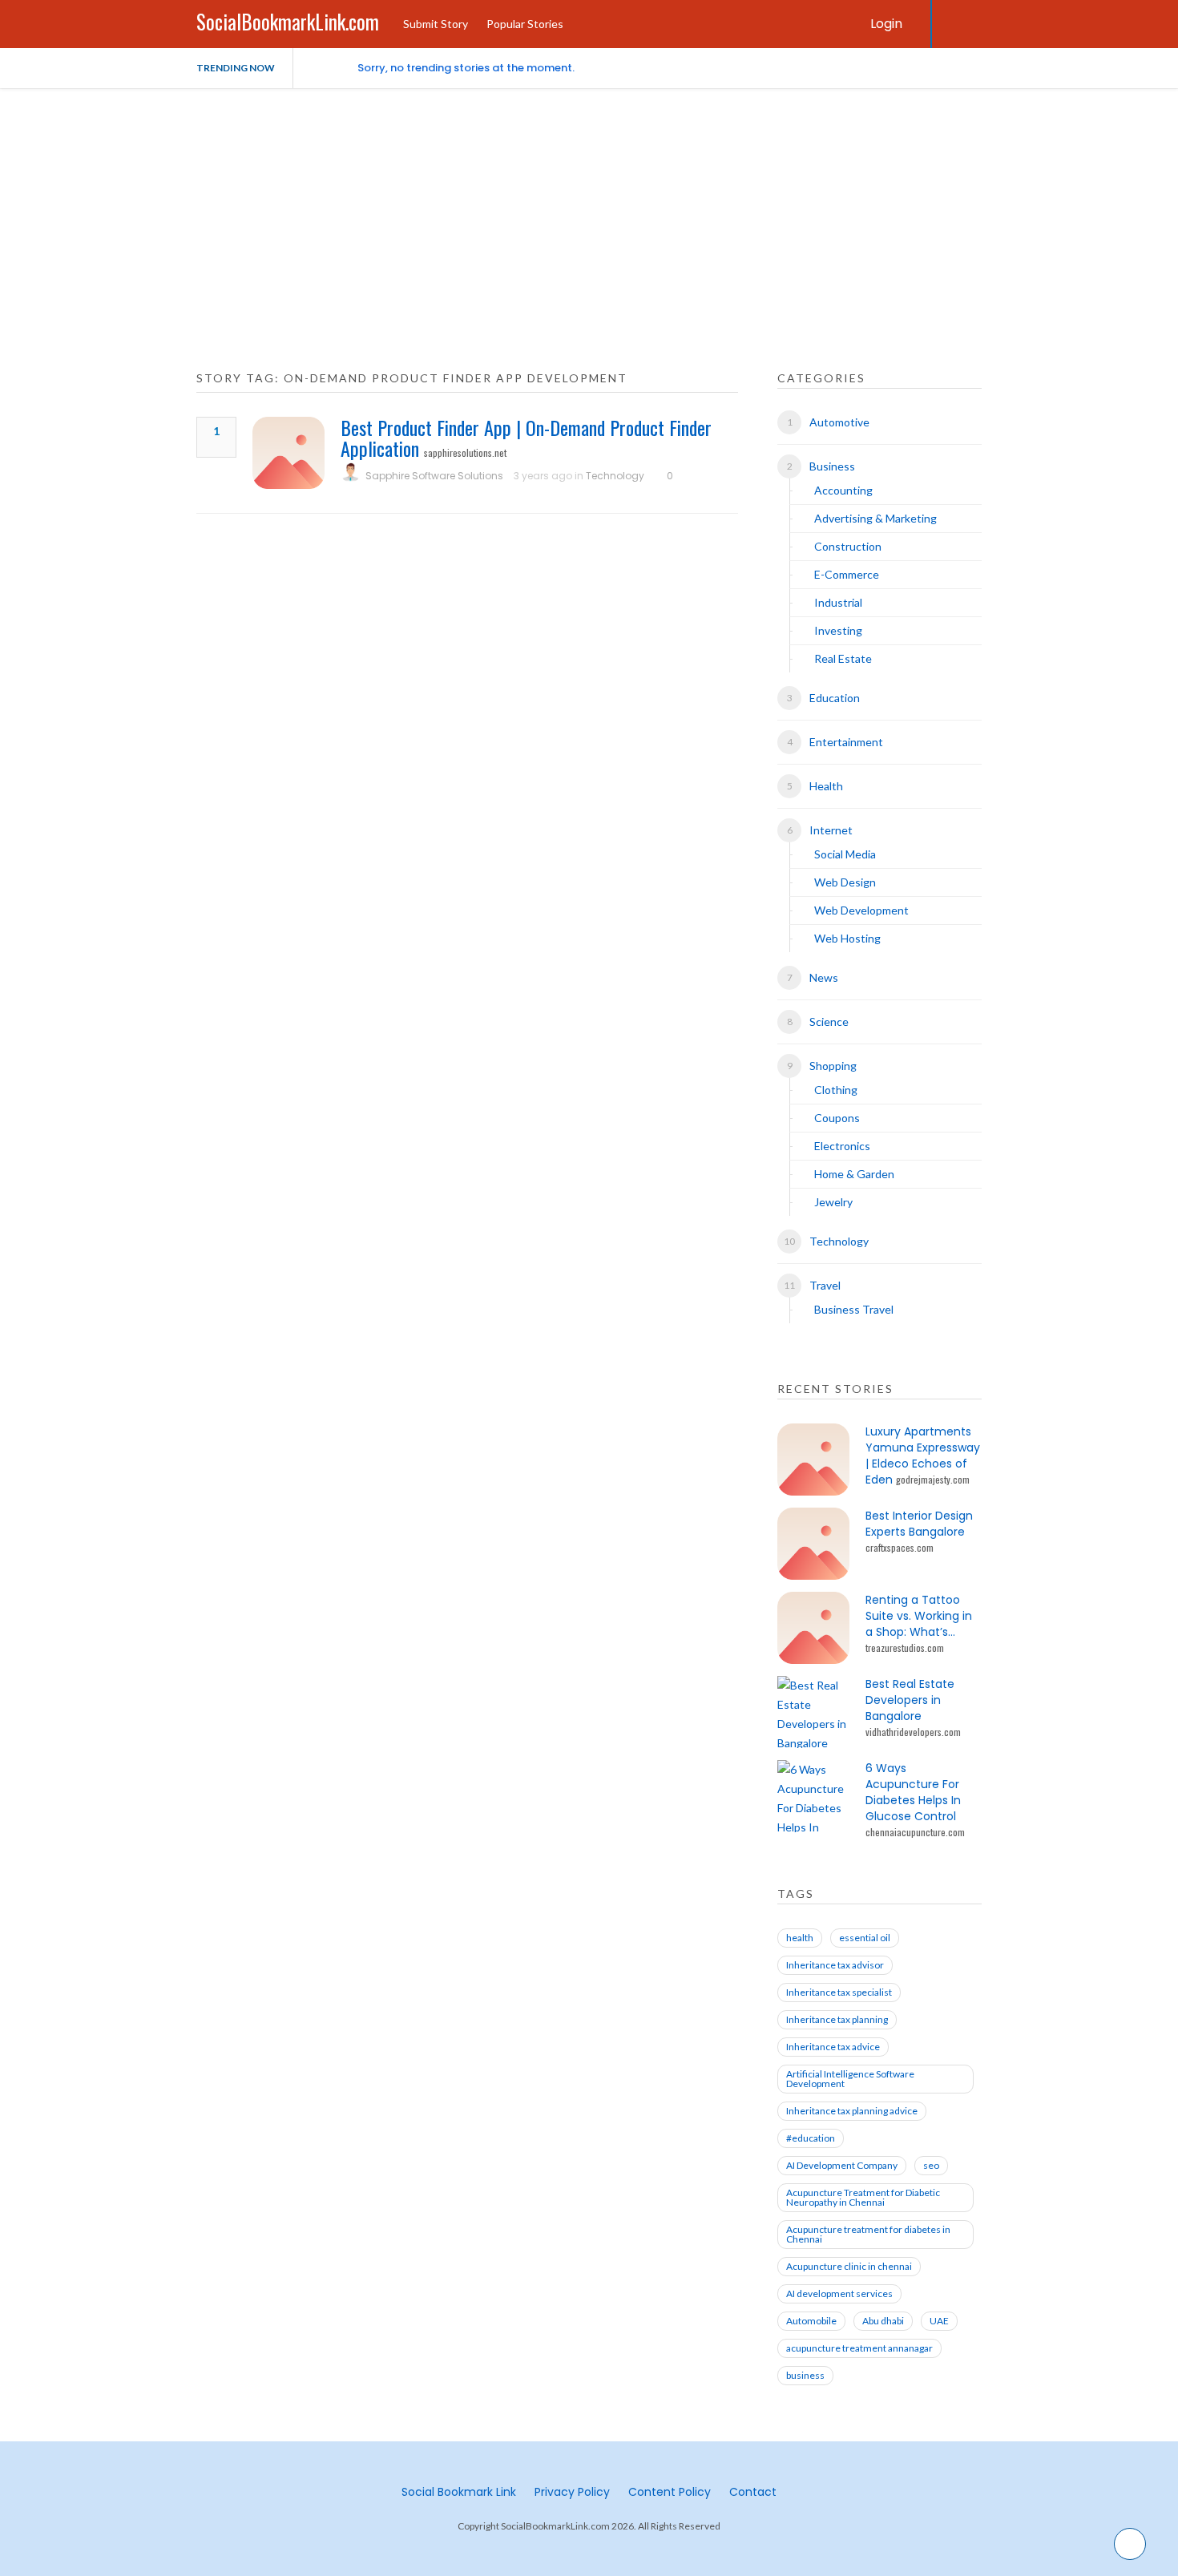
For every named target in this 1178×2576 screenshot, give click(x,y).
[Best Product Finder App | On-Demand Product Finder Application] (288, 453)
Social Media (845, 854)
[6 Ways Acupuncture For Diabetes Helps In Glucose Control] (813, 1796)
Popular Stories (525, 24)
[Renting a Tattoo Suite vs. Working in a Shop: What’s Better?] (813, 1628)
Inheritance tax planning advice (852, 2111)
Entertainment (846, 742)
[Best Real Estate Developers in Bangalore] (813, 1712)
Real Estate (843, 658)
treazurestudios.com (905, 1647)
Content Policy (670, 2492)
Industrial (838, 602)
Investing (838, 630)
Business (832, 466)
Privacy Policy (572, 2492)
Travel (825, 1285)
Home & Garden (854, 1174)
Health (826, 786)
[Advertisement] (589, 208)
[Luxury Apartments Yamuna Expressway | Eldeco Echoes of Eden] (813, 1460)
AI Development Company (842, 2165)
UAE (939, 2321)
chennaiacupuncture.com (915, 1832)
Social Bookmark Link (459, 2492)
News (824, 977)
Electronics (842, 1146)
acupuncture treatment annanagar (859, 2348)
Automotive (839, 422)
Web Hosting (847, 938)
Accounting (843, 490)
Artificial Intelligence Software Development (850, 2079)
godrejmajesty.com (933, 1479)
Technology (615, 476)
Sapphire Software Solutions (434, 476)
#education (811, 2138)
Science (829, 1022)
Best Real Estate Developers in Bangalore (910, 1700)
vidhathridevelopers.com (913, 1732)
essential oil (865, 1938)
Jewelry (833, 1202)
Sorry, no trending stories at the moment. (466, 68)
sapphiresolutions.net (465, 452)
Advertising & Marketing (875, 518)
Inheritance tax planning (837, 2019)
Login (886, 24)
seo (931, 2165)
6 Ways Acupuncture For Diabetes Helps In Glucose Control (913, 1792)
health (800, 1938)
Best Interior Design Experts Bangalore (919, 1524)
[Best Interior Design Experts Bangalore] (813, 1544)
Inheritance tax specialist (839, 1992)
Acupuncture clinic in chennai (849, 2266)
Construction (848, 546)
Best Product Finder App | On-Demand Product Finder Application (526, 438)
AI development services (839, 2293)
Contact (753, 2492)
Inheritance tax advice (833, 2047)
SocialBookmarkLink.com (288, 21)
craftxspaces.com (900, 1547)
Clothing (836, 1090)
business (805, 2375)
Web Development (861, 910)
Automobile (811, 2321)
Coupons (837, 1118)
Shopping (833, 1066)
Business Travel (854, 1309)
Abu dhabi (883, 2321)
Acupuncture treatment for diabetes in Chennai (868, 2234)
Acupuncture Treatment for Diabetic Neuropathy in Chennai (863, 2197)
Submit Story (436, 24)
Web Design (845, 882)
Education (835, 698)
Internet (831, 830)
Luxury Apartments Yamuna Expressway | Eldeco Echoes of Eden (923, 1456)
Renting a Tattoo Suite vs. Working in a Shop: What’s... (919, 1616)
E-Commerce (847, 574)
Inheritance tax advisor (835, 1965)
